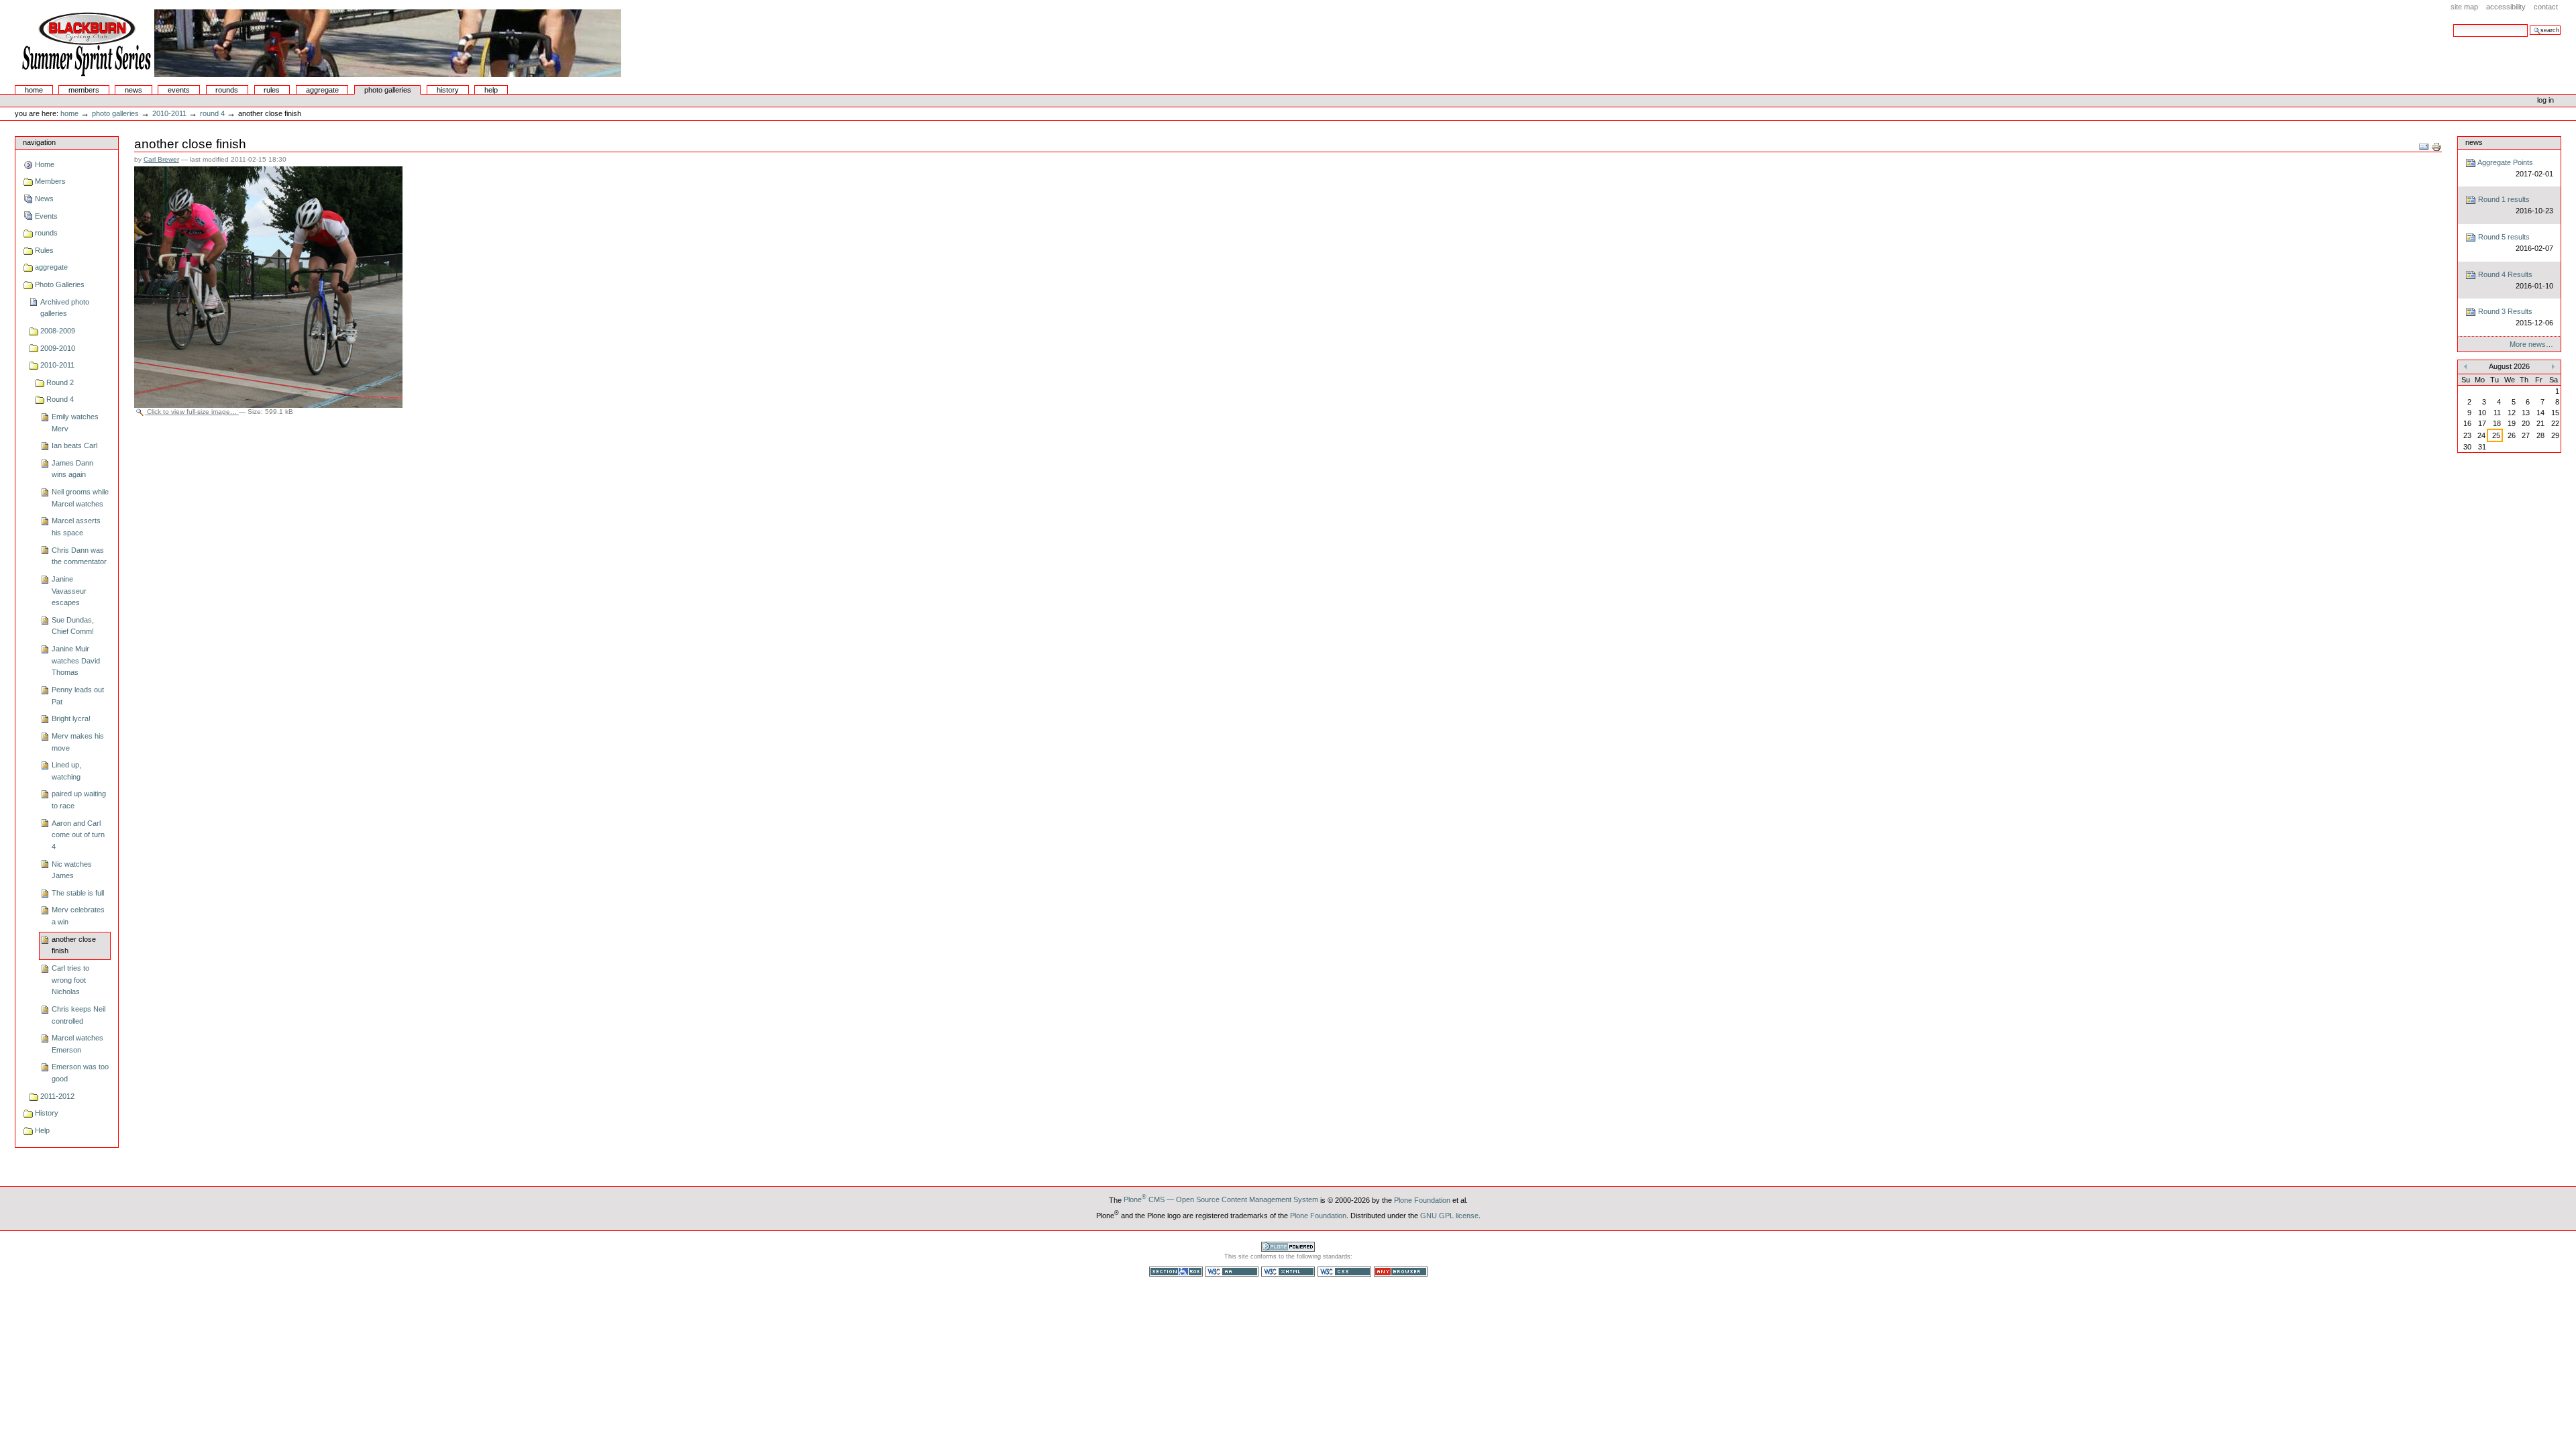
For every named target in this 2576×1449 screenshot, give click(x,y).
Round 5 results (2514, 243)
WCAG (1232, 1272)
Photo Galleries (388, 90)
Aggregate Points (2514, 168)
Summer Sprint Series (319, 43)
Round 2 (60, 382)
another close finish (74, 945)
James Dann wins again (72, 469)
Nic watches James (72, 870)
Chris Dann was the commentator (79, 556)
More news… (2531, 344)
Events (179, 90)
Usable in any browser (1401, 1272)
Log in (2545, 100)
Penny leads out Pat (78, 696)
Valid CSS (1344, 1272)
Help (491, 90)
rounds (227, 90)
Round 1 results (2514, 205)
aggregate (322, 90)
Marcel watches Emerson (77, 1044)
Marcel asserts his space (76, 527)
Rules (272, 90)
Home (34, 90)
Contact (2546, 7)
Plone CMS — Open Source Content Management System (1221, 1199)
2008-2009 (58, 331)
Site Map (2464, 7)
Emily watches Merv (75, 423)
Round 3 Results (2514, 317)
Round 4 (212, 113)
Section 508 (1176, 1272)
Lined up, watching (66, 771)
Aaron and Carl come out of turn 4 (78, 835)
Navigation (39, 142)
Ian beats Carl (74, 445)
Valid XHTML (1288, 1272)
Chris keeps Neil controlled (78, 1015)
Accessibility (2506, 7)
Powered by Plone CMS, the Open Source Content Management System (1288, 1247)
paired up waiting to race (79, 800)
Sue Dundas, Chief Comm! (73, 626)
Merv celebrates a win (78, 916)
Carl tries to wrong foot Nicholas (70, 980)
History (448, 90)
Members (84, 90)
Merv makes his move (78, 742)
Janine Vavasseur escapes (69, 591)
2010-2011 (169, 113)
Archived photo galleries (65, 308)
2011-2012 (57, 1096)
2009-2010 (58, 348)
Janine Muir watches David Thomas (76, 660)
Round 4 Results (2514, 280)
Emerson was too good (80, 1073)
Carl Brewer (161, 159)
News (133, 90)
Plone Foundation (1422, 1199)
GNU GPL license (1449, 1215)
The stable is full (78, 893)
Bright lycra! (71, 718)
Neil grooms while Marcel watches (80, 498)
